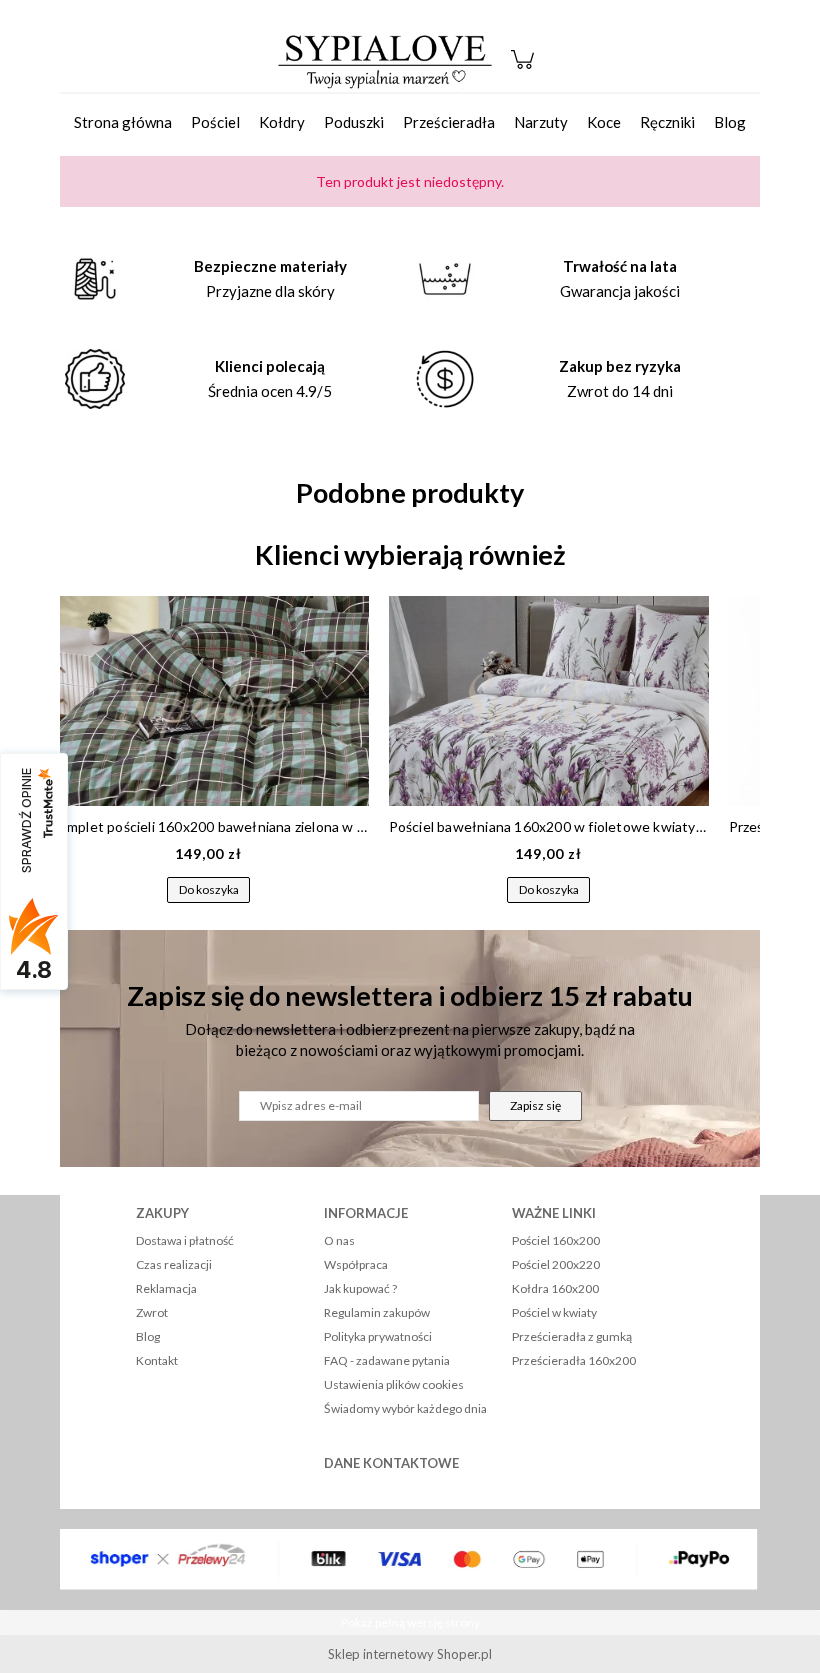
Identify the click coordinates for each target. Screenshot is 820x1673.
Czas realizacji (174, 1264)
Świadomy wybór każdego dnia (405, 1408)
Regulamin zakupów (377, 1312)
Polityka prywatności (378, 1336)
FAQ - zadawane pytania (387, 1360)
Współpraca (356, 1264)
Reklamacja (166, 1288)
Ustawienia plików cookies (394, 1384)
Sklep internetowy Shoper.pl (410, 1654)
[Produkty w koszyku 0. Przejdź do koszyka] (525, 69)
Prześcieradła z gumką (572, 1336)
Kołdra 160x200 (555, 1288)
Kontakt (157, 1360)
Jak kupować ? (360, 1288)
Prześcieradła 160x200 (574, 1360)
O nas (339, 1240)
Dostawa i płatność (185, 1240)
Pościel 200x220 (556, 1264)
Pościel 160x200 (556, 1240)
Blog (148, 1336)
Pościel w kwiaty (554, 1312)
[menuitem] (123, 122)
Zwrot (152, 1312)
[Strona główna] (385, 60)
